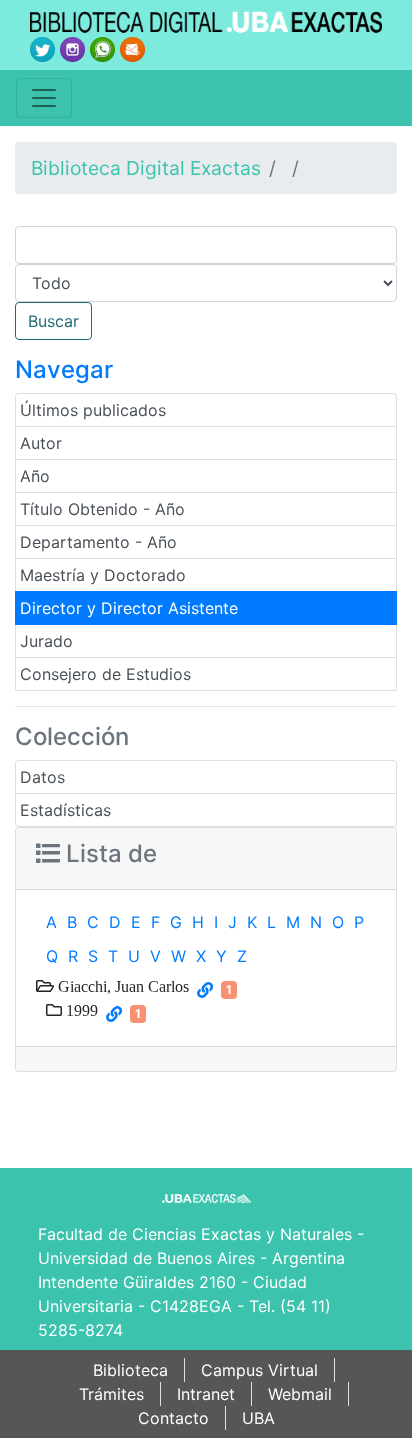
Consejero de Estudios (105, 674)
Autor (41, 443)
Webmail (300, 1394)
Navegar (64, 369)
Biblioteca (130, 1370)
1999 (80, 1010)
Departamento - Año (98, 542)
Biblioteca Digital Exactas (146, 168)
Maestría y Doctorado (103, 575)
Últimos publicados (93, 410)
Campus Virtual (259, 1370)
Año (35, 476)
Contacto (173, 1418)
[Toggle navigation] (44, 98)
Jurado (46, 641)
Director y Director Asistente (129, 608)
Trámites (111, 1394)
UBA (258, 1418)
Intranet (206, 1394)
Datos (42, 777)
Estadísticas (65, 810)
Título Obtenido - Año (102, 509)
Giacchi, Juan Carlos (121, 986)
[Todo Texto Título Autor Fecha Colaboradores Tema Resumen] (206, 283)
